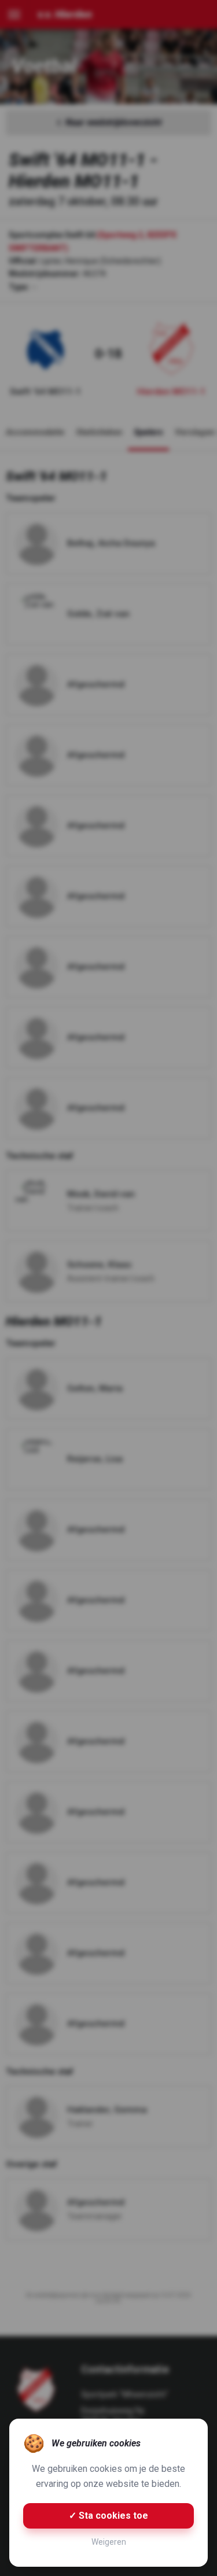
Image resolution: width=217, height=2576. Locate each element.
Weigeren (109, 2542)
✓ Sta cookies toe (108, 2516)
